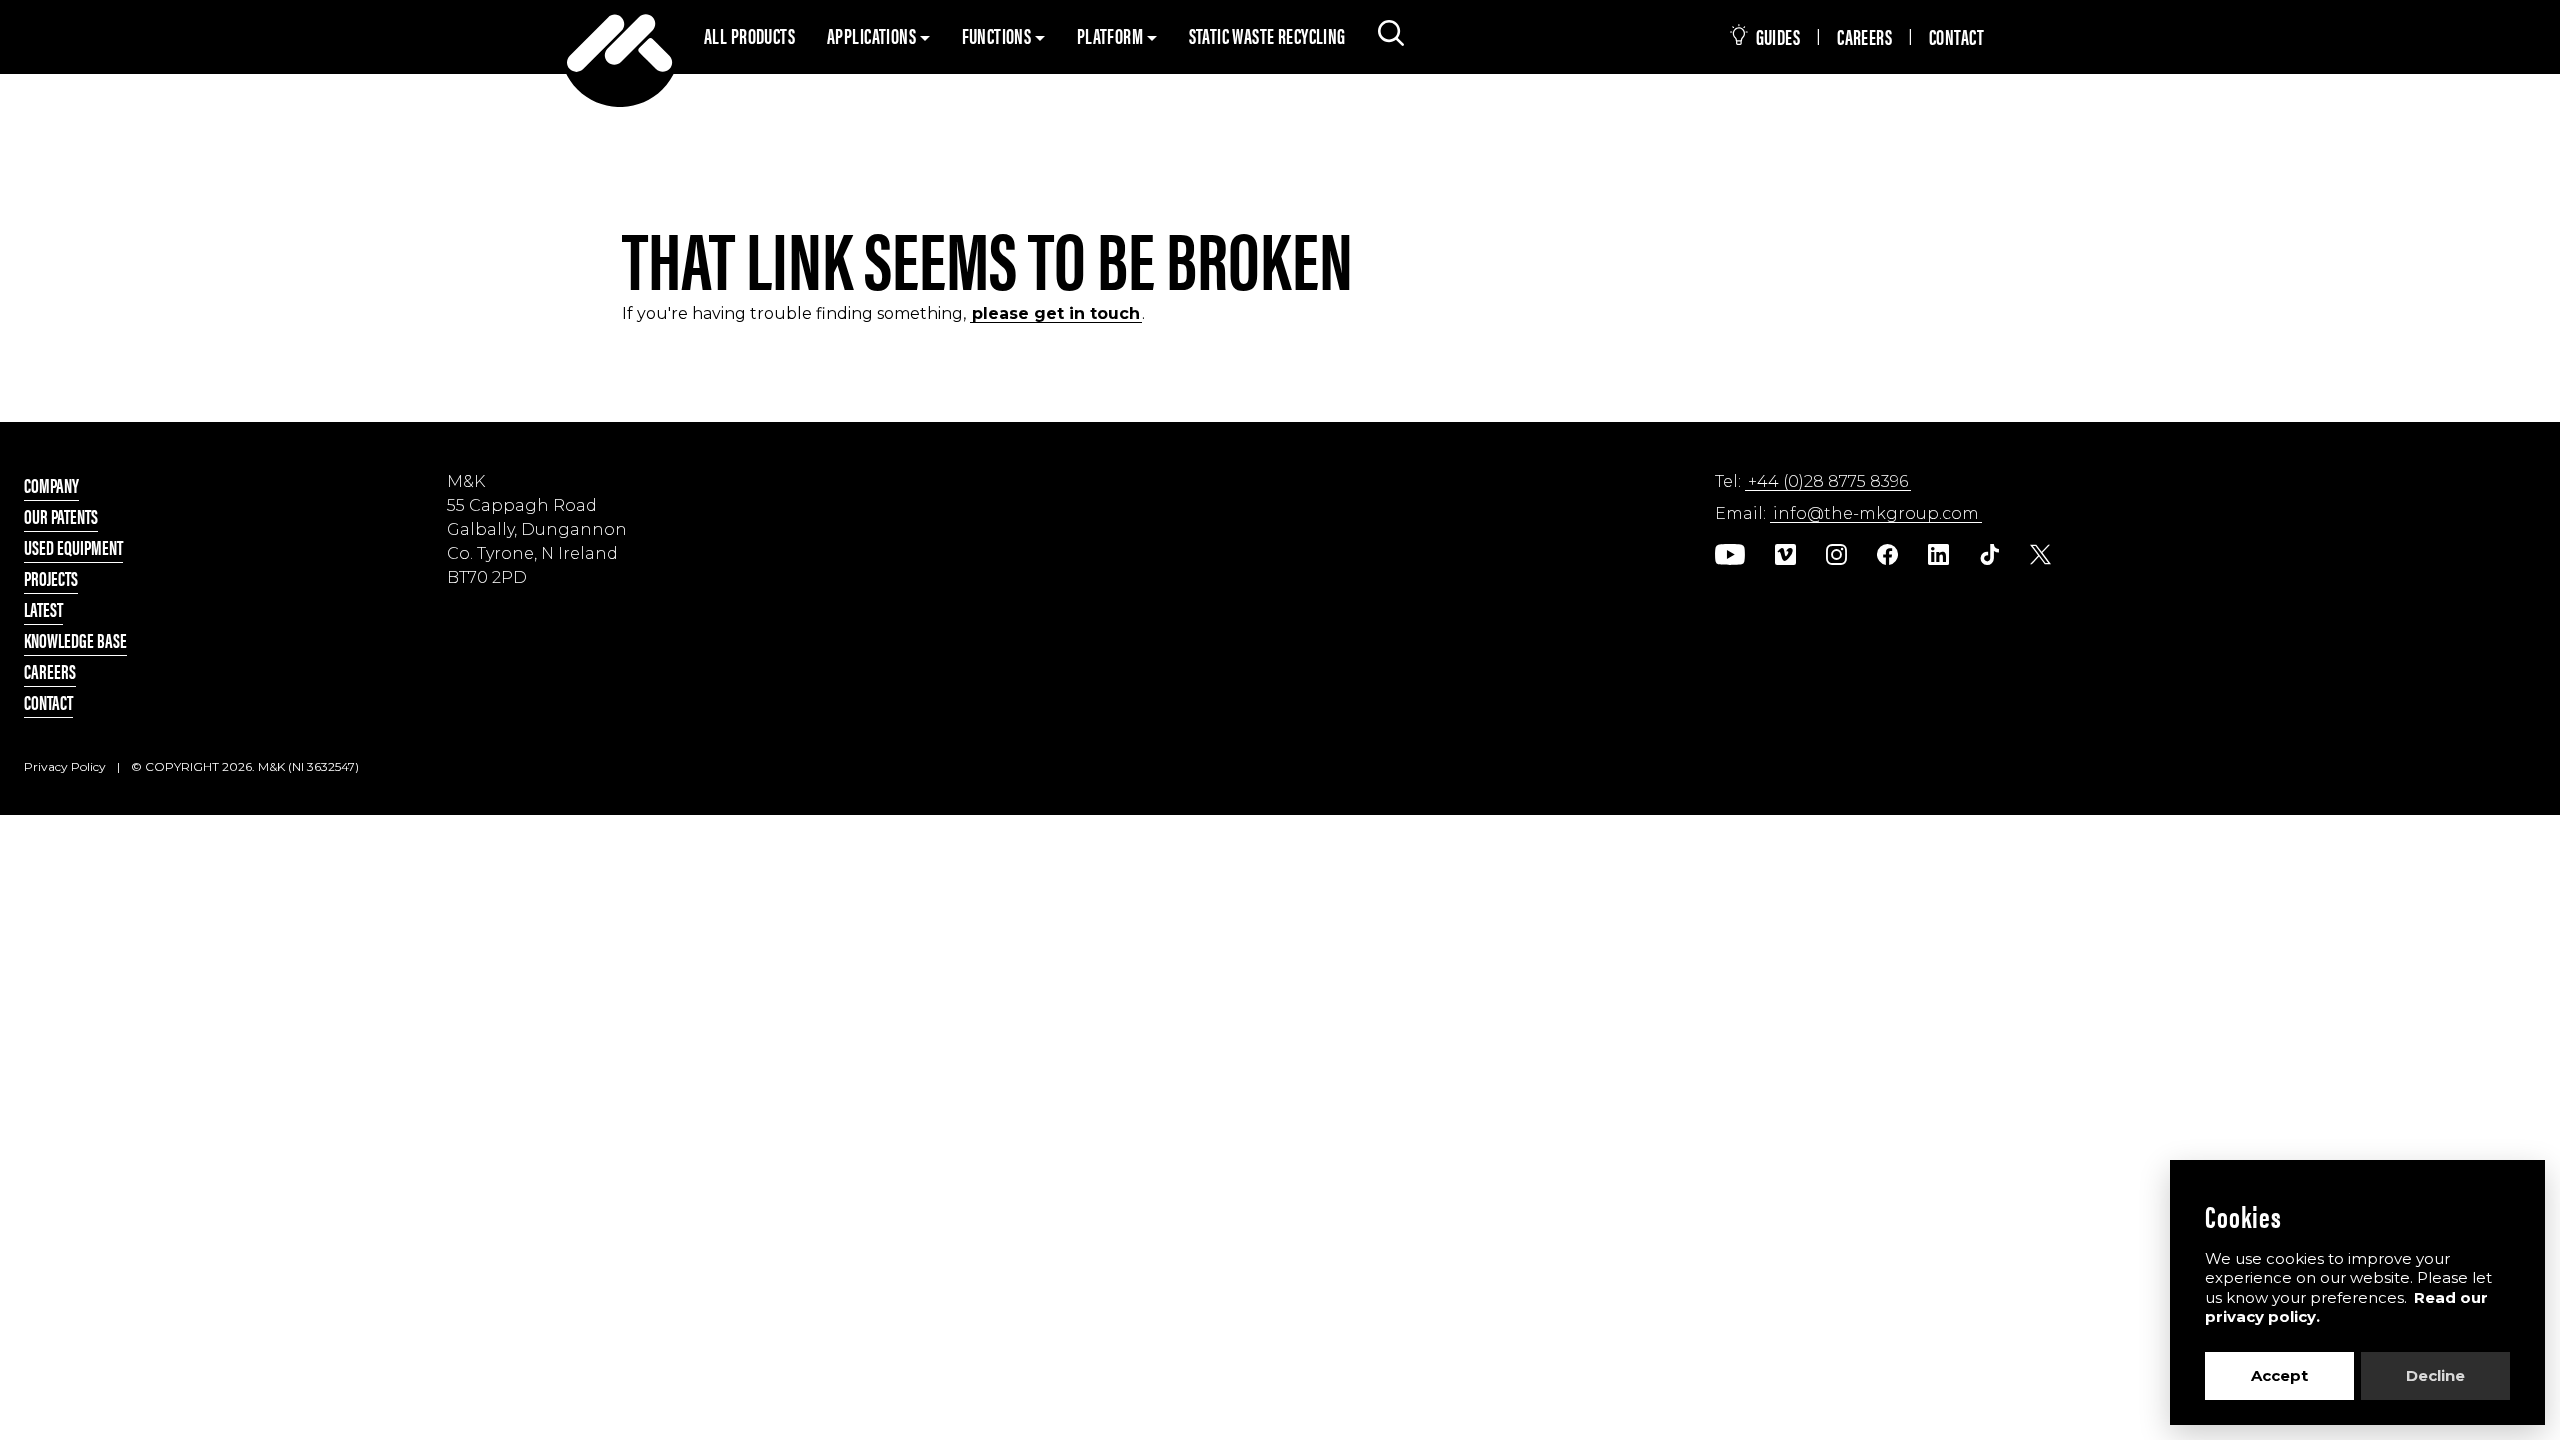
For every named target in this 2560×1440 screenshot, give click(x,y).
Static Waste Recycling (1267, 35)
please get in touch (1056, 313)
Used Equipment (73, 546)
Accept (2279, 1375)
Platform (1112, 35)
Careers (1864, 36)
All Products (749, 35)
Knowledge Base (75, 639)
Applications (873, 35)
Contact (1956, 36)
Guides (1776, 36)
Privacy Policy (65, 766)
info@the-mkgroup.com (1876, 513)
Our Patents (61, 515)
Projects (51, 577)
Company (51, 484)
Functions (998, 35)
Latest (43, 608)
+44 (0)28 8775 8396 (1828, 481)
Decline (2435, 1375)
